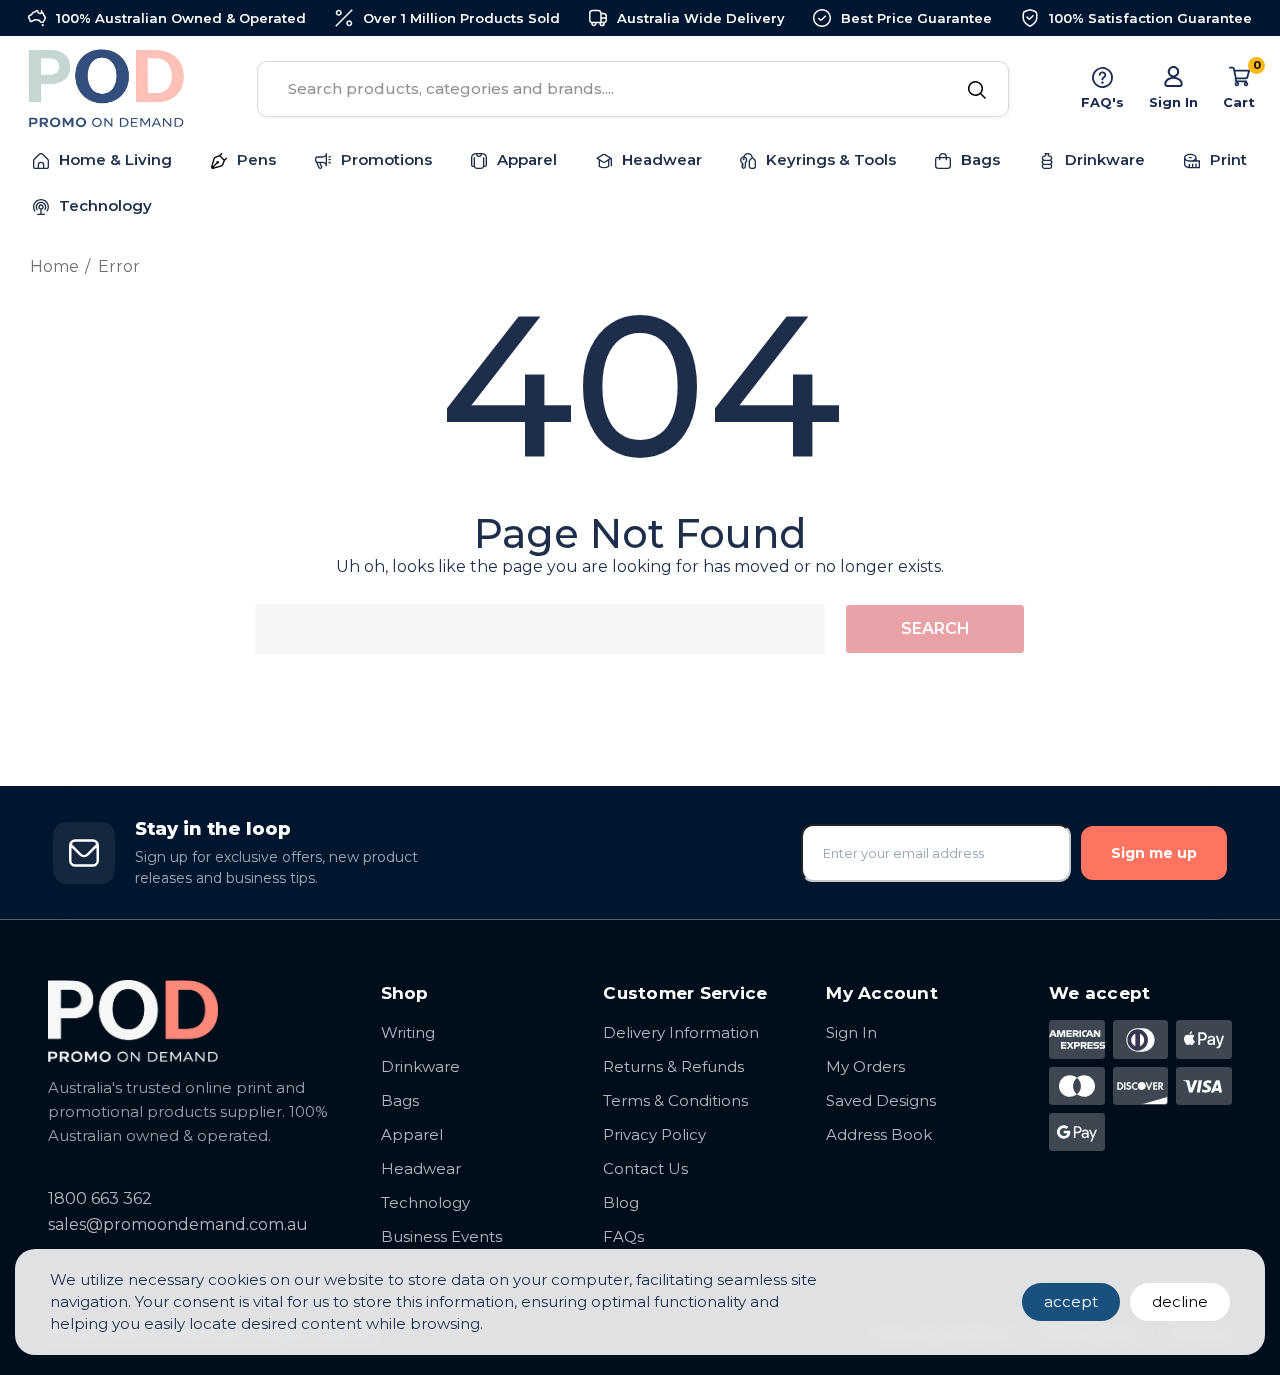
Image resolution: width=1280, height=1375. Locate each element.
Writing (408, 1032)
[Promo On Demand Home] (194, 1020)
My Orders (865, 1066)
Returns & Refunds (673, 1066)
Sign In (851, 1032)
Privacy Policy (654, 1134)
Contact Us (645, 1168)
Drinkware (420, 1066)
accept (1071, 1301)
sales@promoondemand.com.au (178, 1224)
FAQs (623, 1236)
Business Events (441, 1236)
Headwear (421, 1168)
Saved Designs (881, 1100)
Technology (425, 1202)
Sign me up (1154, 853)
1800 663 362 (100, 1198)
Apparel (412, 1134)
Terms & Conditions (675, 1100)
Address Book (879, 1134)
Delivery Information (681, 1032)
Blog (621, 1202)
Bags (400, 1100)
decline (1180, 1301)
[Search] (976, 91)
